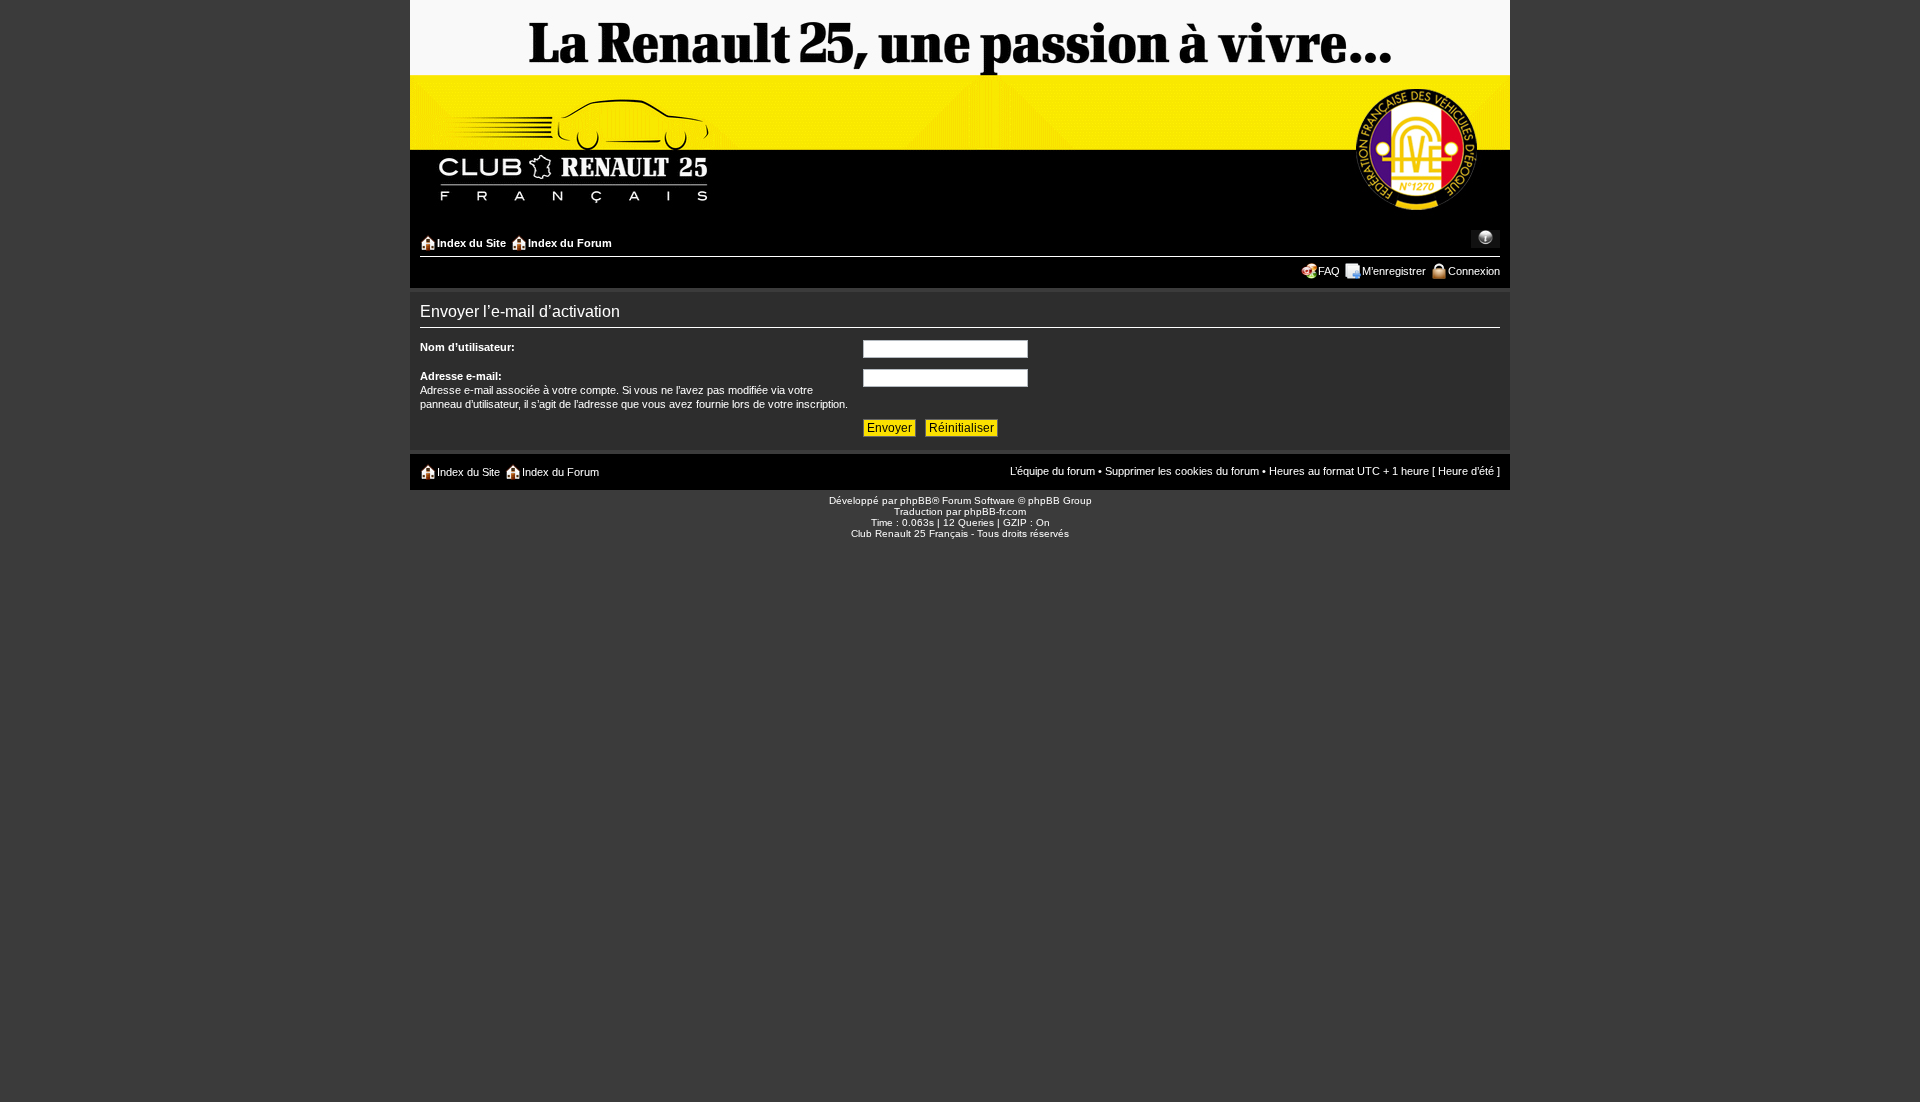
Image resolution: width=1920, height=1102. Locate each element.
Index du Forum (570, 243)
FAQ (1329, 271)
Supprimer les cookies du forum (1182, 471)
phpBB (916, 500)
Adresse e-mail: (461, 376)
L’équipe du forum (1052, 471)
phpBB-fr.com (995, 511)
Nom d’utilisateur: (467, 347)
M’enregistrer (1394, 271)
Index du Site (471, 243)
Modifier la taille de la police (1485, 239)
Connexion (1474, 271)
